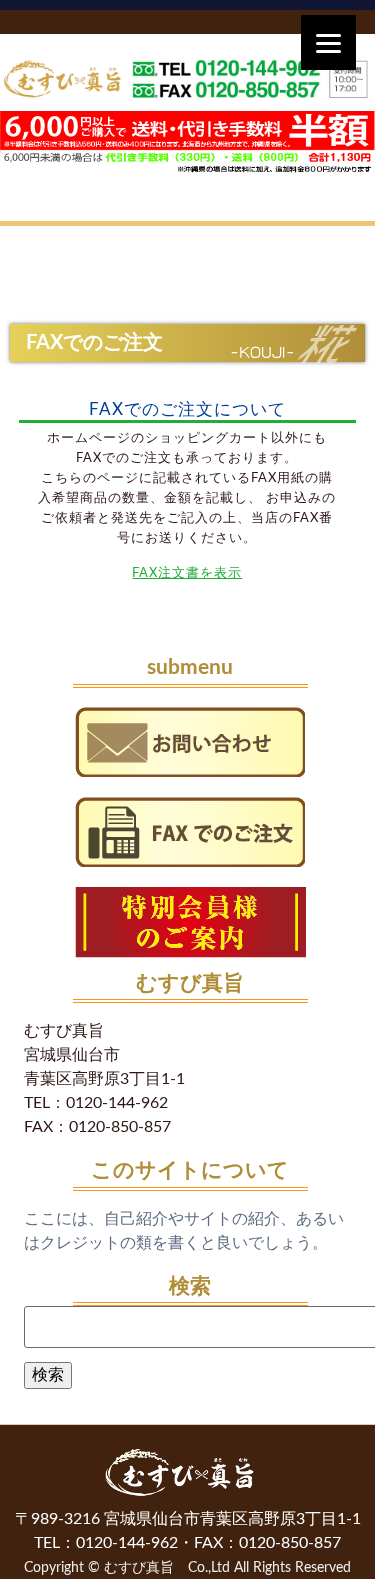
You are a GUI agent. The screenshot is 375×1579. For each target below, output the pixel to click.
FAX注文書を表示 (187, 573)
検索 (48, 1375)
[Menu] (328, 42)
